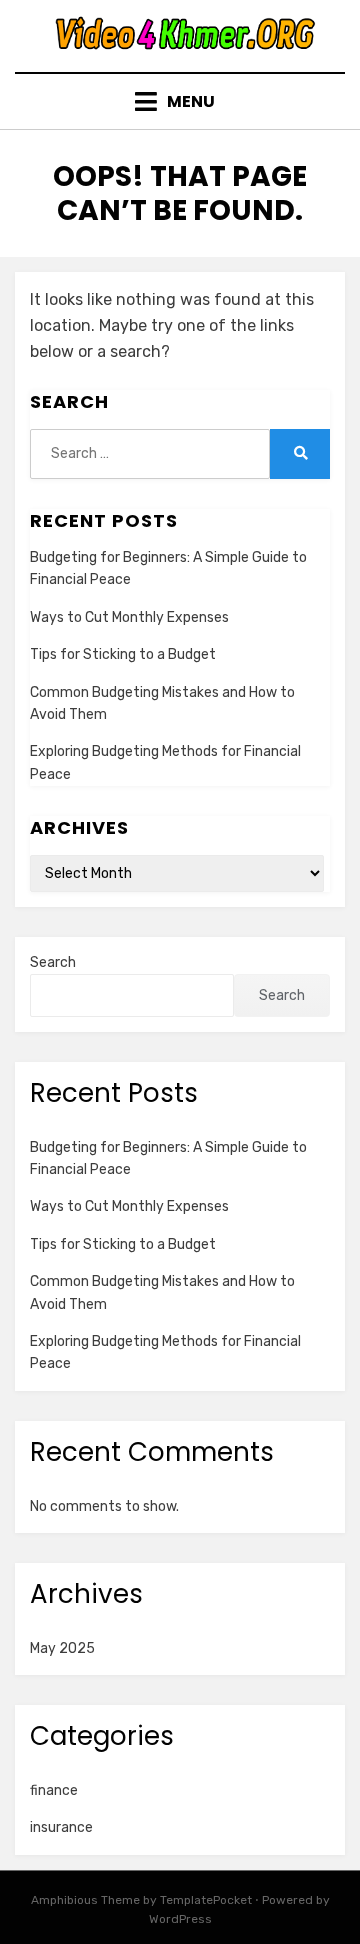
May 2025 (62, 1648)
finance (54, 1790)
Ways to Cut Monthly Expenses (129, 617)
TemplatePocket (206, 1900)
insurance (61, 1827)
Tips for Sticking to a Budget (123, 654)
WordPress (180, 1919)
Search (53, 962)
